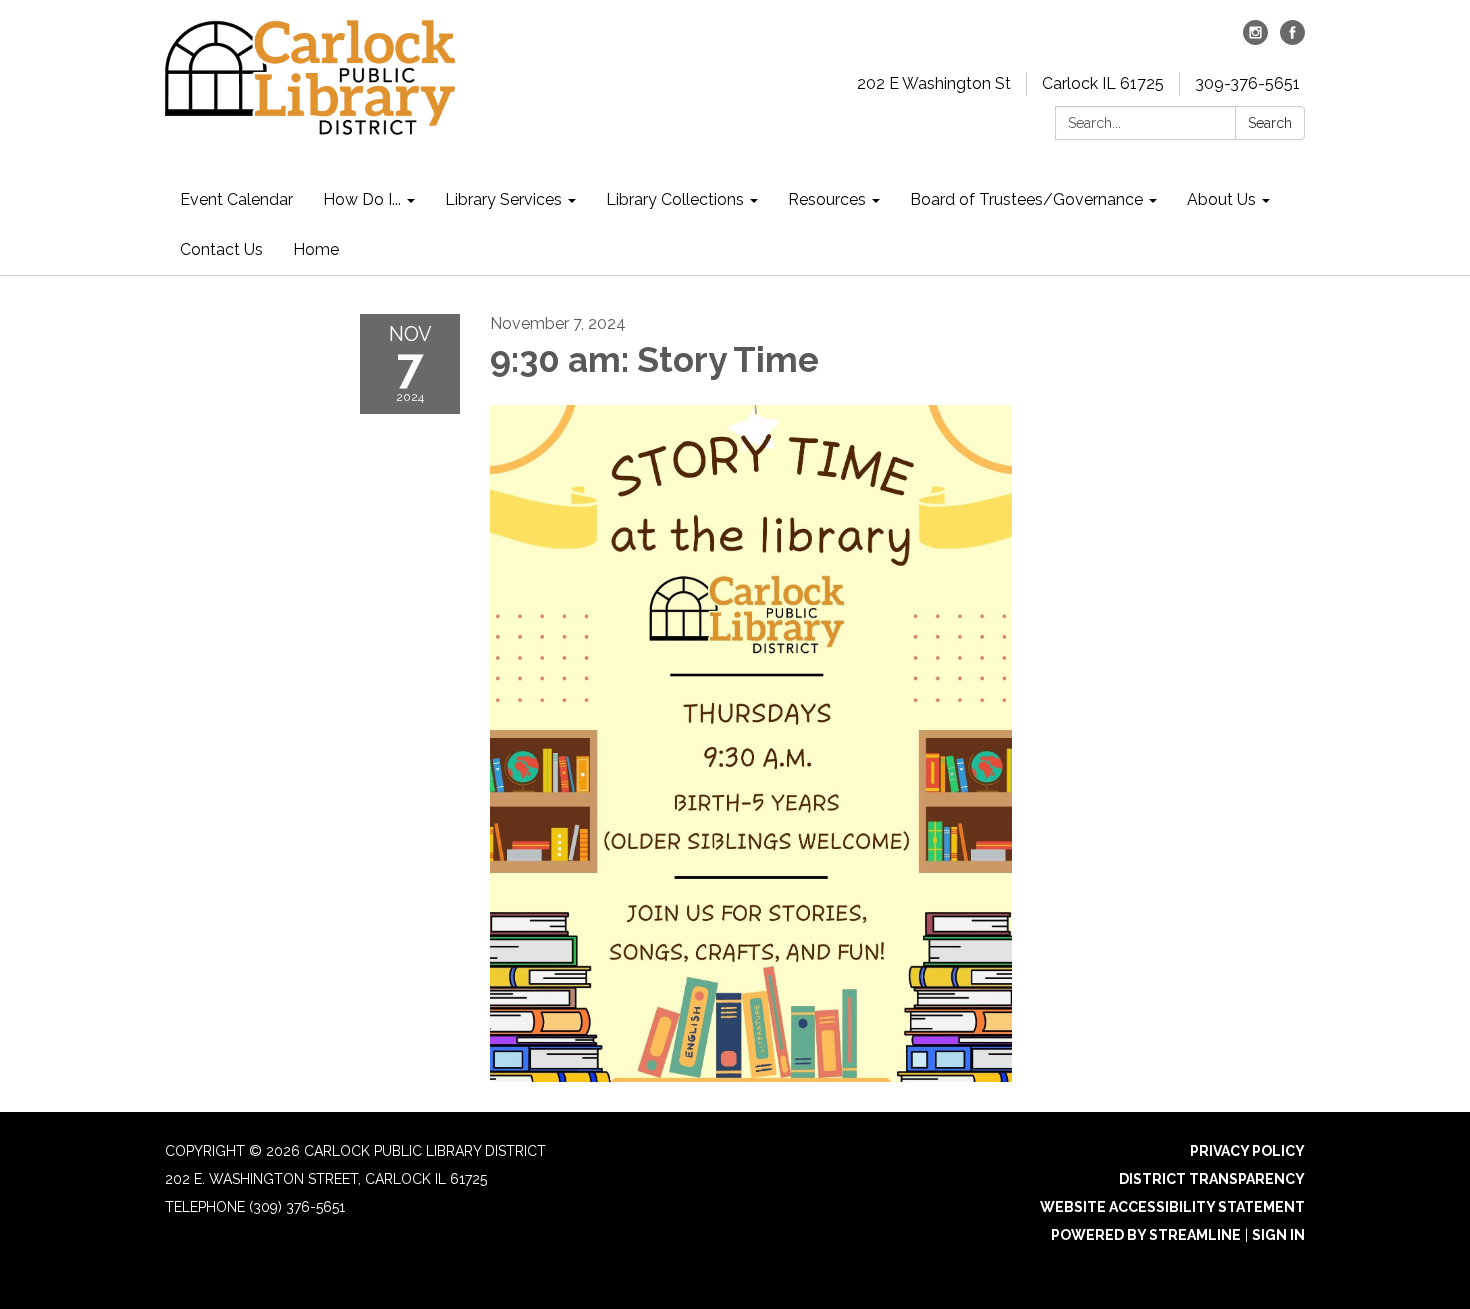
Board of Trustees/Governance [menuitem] (1026, 199)
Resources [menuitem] (827, 199)
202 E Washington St (934, 83)
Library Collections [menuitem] (675, 199)
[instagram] (1255, 39)
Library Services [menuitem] (503, 199)
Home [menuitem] (316, 249)
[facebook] (1292, 39)
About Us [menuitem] (1221, 199)
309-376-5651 (1247, 83)
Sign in (1278, 1235)
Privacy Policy (1247, 1151)
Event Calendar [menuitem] (236, 199)
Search (1270, 123)
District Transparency (1212, 1179)
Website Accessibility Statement (1172, 1207)
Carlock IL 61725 (1103, 83)
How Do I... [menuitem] (362, 199)
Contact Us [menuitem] (221, 249)
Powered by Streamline (1146, 1235)
